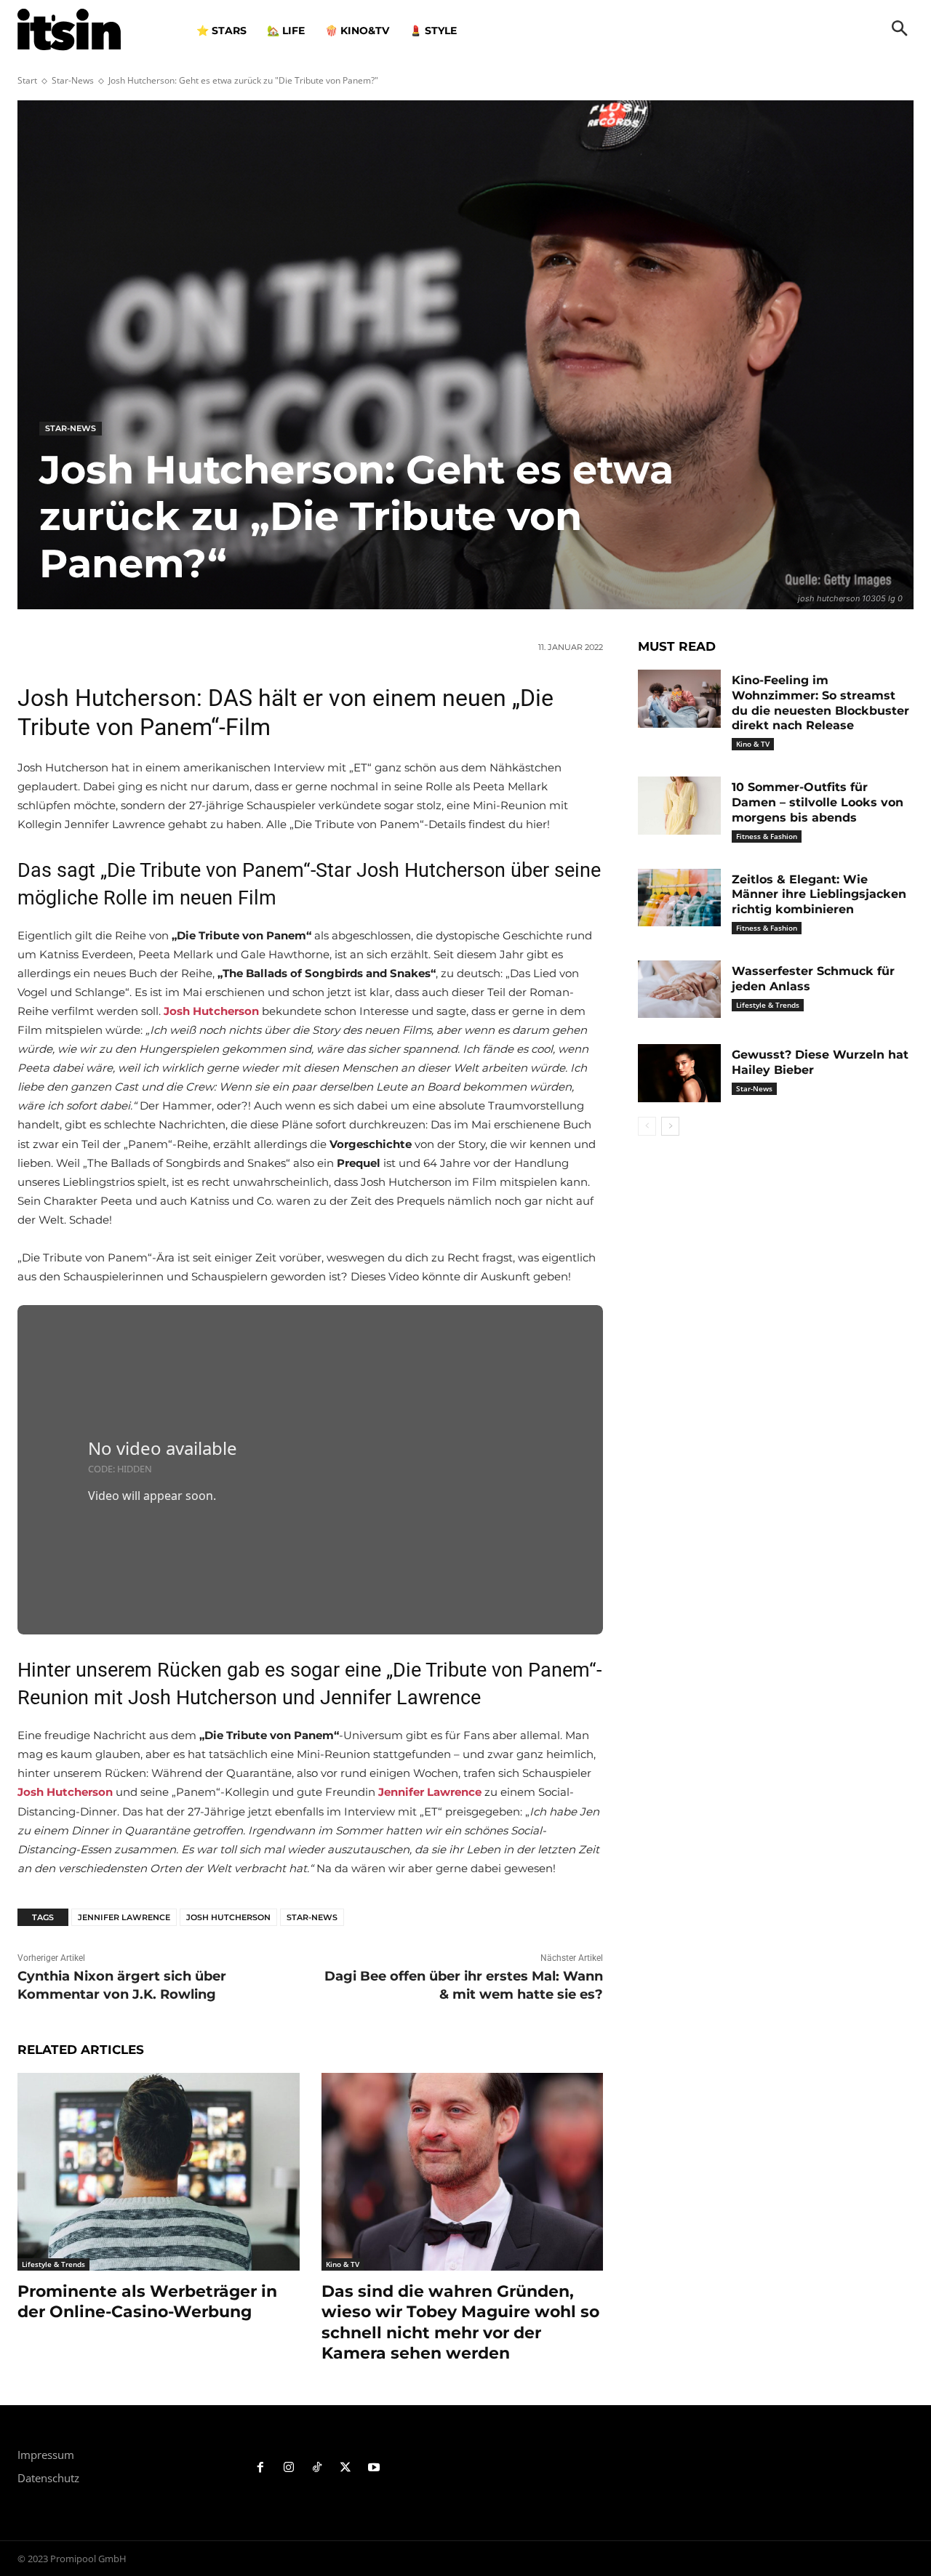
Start (27, 80)
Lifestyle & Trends (53, 2264)
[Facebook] (261, 2468)
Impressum (46, 2455)
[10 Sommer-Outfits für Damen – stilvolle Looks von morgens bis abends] (679, 806)
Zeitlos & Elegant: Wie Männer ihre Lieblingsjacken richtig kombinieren (819, 895)
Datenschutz (48, 2478)
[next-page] (670, 1126)
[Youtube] (373, 2468)
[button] (900, 30)
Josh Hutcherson (228, 1917)
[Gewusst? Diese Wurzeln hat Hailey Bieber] (679, 1073)
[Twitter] (345, 2468)
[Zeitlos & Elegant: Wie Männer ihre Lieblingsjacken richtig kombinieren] (679, 898)
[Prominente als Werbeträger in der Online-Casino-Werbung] (159, 2171)
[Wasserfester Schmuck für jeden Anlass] (679, 990)
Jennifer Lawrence (124, 1917)
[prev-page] (647, 1126)
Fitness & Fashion (767, 836)
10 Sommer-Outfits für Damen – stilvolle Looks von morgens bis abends (818, 802)
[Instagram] (289, 2468)
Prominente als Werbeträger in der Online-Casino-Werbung (147, 2302)
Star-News (73, 80)
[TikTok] (317, 2468)
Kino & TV (343, 2264)
